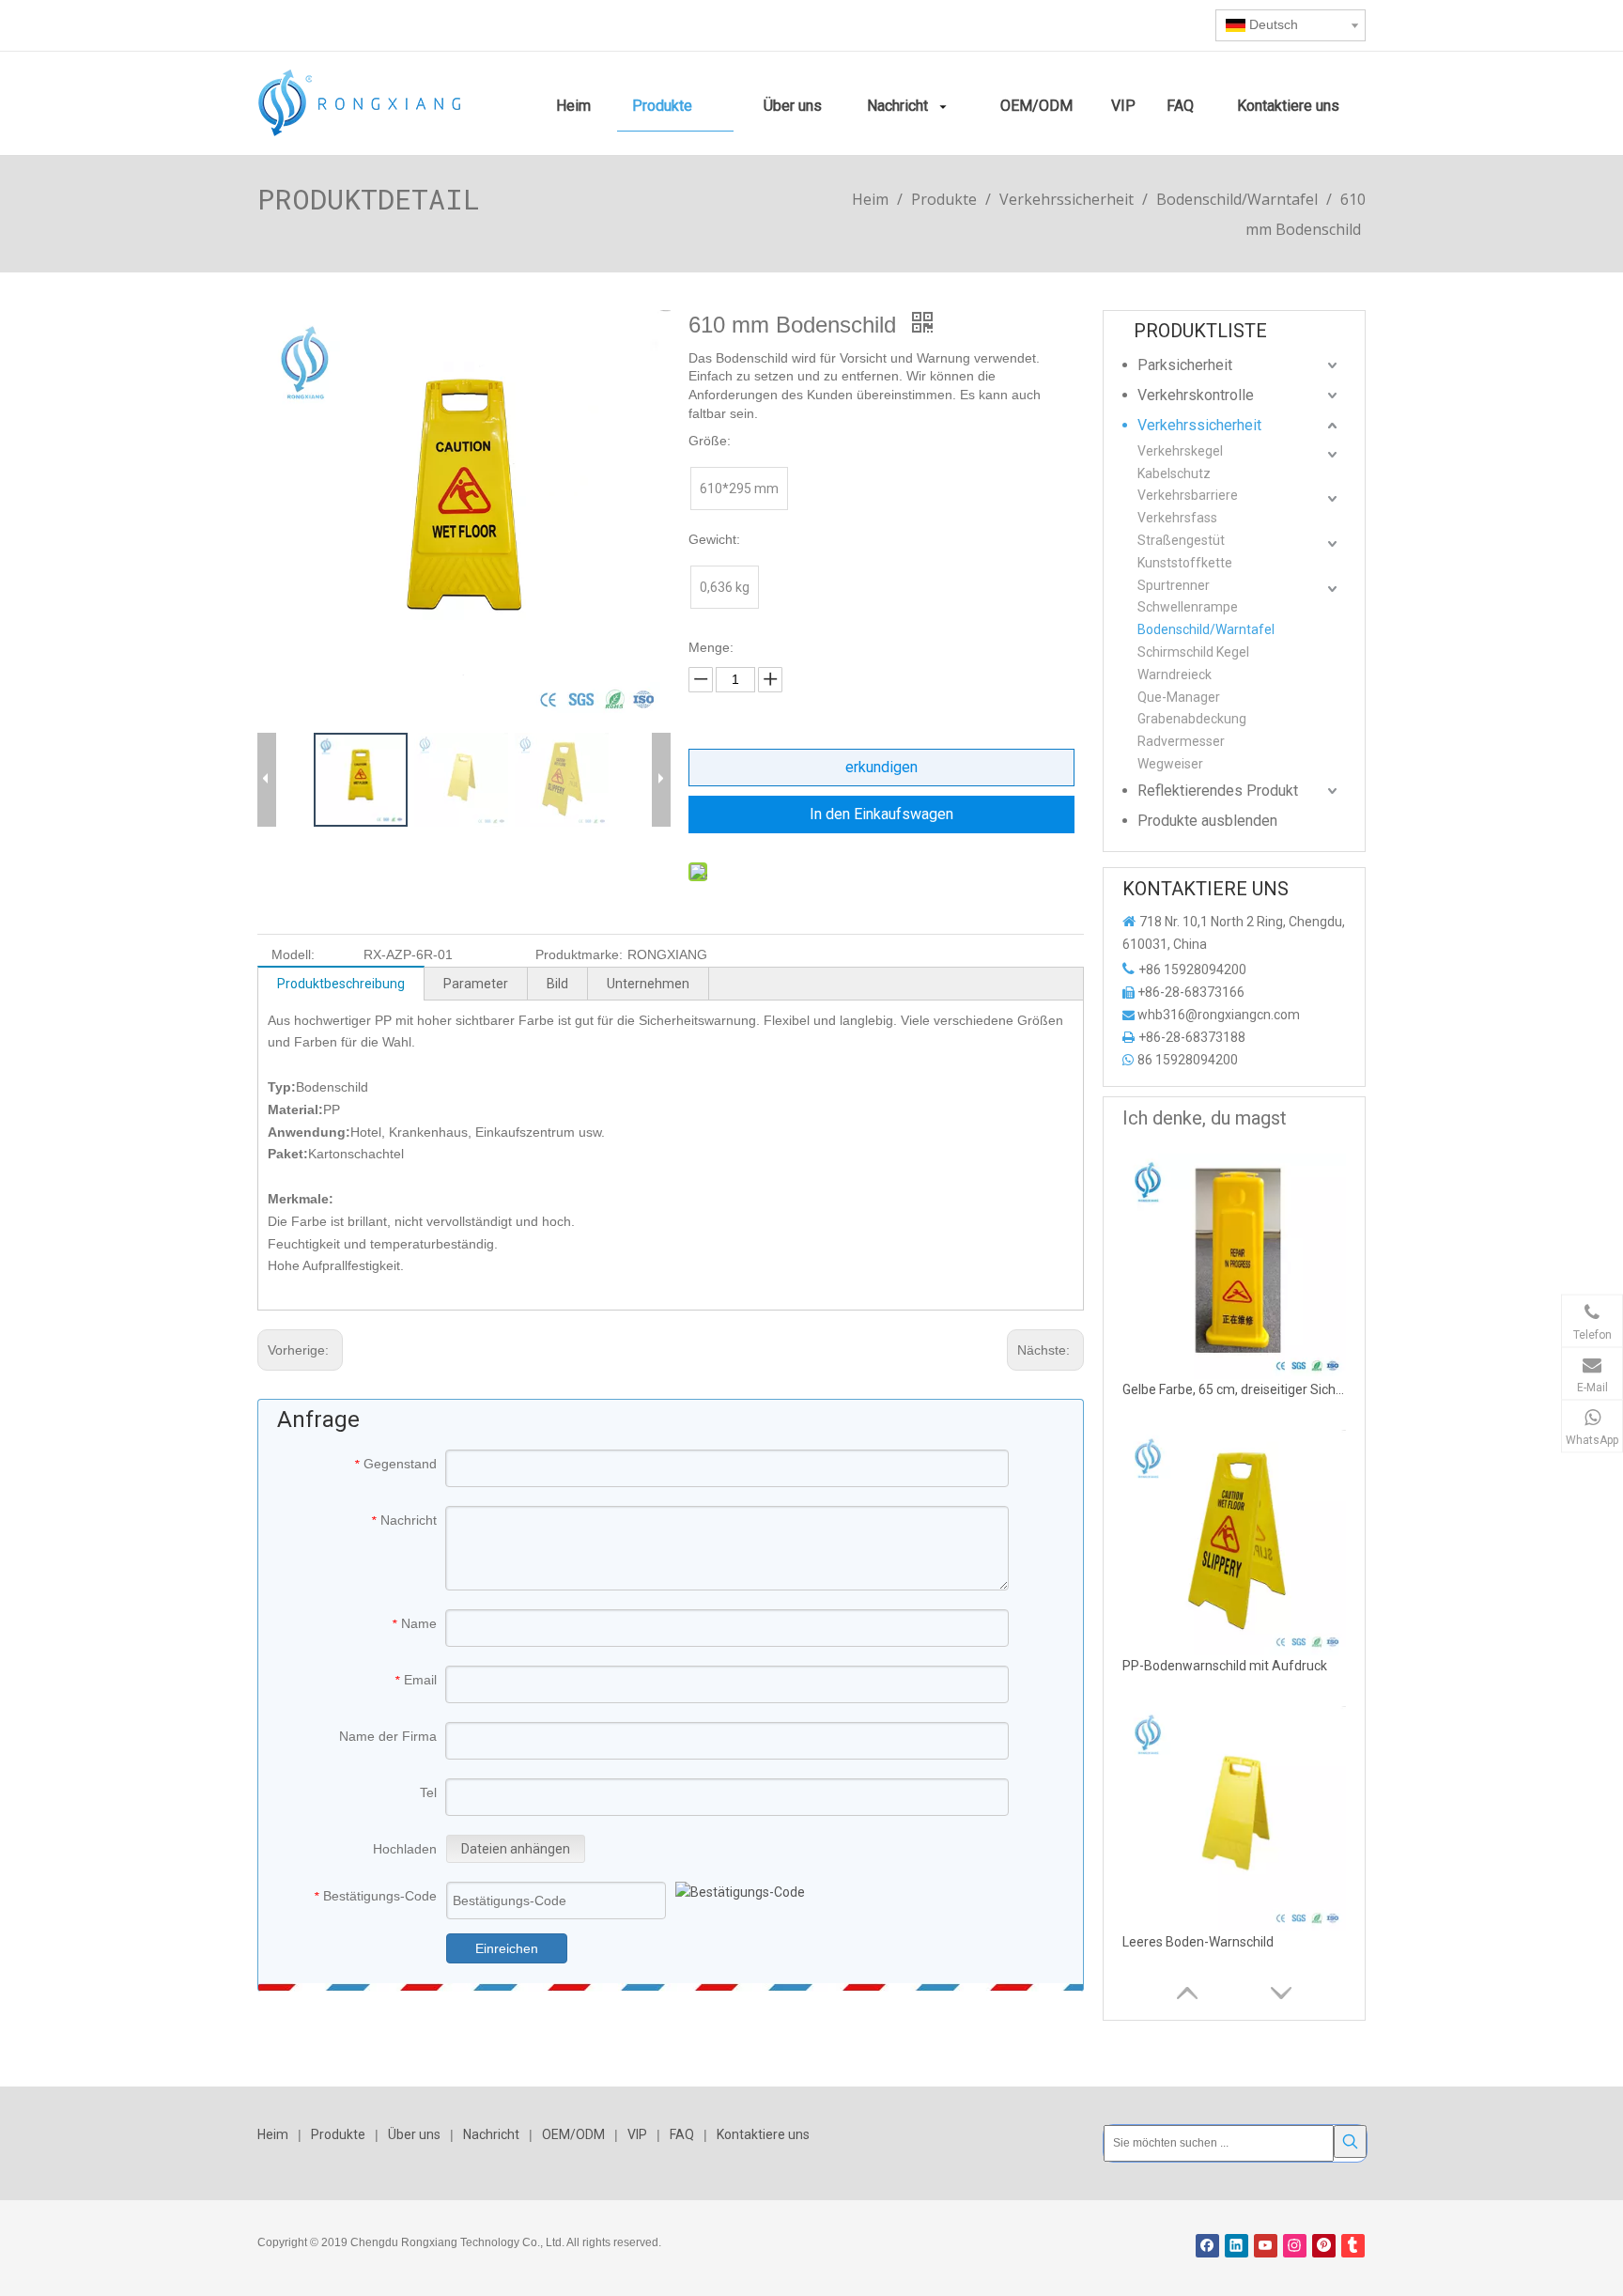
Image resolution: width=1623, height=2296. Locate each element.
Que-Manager (1179, 697)
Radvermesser (1181, 741)
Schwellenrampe (1188, 607)
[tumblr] (1353, 2246)
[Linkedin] (1237, 2246)
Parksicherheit (1185, 365)
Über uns (414, 2134)
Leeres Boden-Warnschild (1198, 1942)
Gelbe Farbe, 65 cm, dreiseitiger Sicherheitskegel (1235, 1389)
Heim (273, 2134)
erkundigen (881, 767)
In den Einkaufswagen (881, 814)
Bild (557, 984)
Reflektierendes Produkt (1218, 791)
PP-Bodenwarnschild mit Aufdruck (1225, 1666)
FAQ (682, 2134)
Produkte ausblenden (1207, 821)
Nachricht (491, 2134)
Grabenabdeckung (1192, 719)
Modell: (293, 954)
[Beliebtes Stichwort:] (1350, 2141)
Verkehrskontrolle (1196, 395)
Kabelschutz (1174, 473)
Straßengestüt (1181, 540)
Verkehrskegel (1180, 451)
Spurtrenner (1174, 585)
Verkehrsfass (1177, 518)
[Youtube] (1266, 2246)
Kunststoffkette (1185, 563)
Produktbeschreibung (341, 984)
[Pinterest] (1324, 2246)
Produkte (338, 2134)
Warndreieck (1175, 675)
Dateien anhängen (516, 1849)
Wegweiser (1170, 764)
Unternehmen (648, 984)
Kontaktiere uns (763, 2134)
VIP (637, 2134)
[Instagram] (1295, 2246)
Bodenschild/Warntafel (1206, 629)
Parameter (476, 984)
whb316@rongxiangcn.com (1219, 1015)
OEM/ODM (573, 2134)
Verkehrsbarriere (1188, 495)
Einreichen (507, 1948)
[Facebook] (1207, 2246)
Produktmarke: (579, 954)
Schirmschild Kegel (1193, 652)
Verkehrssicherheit (1199, 425)
